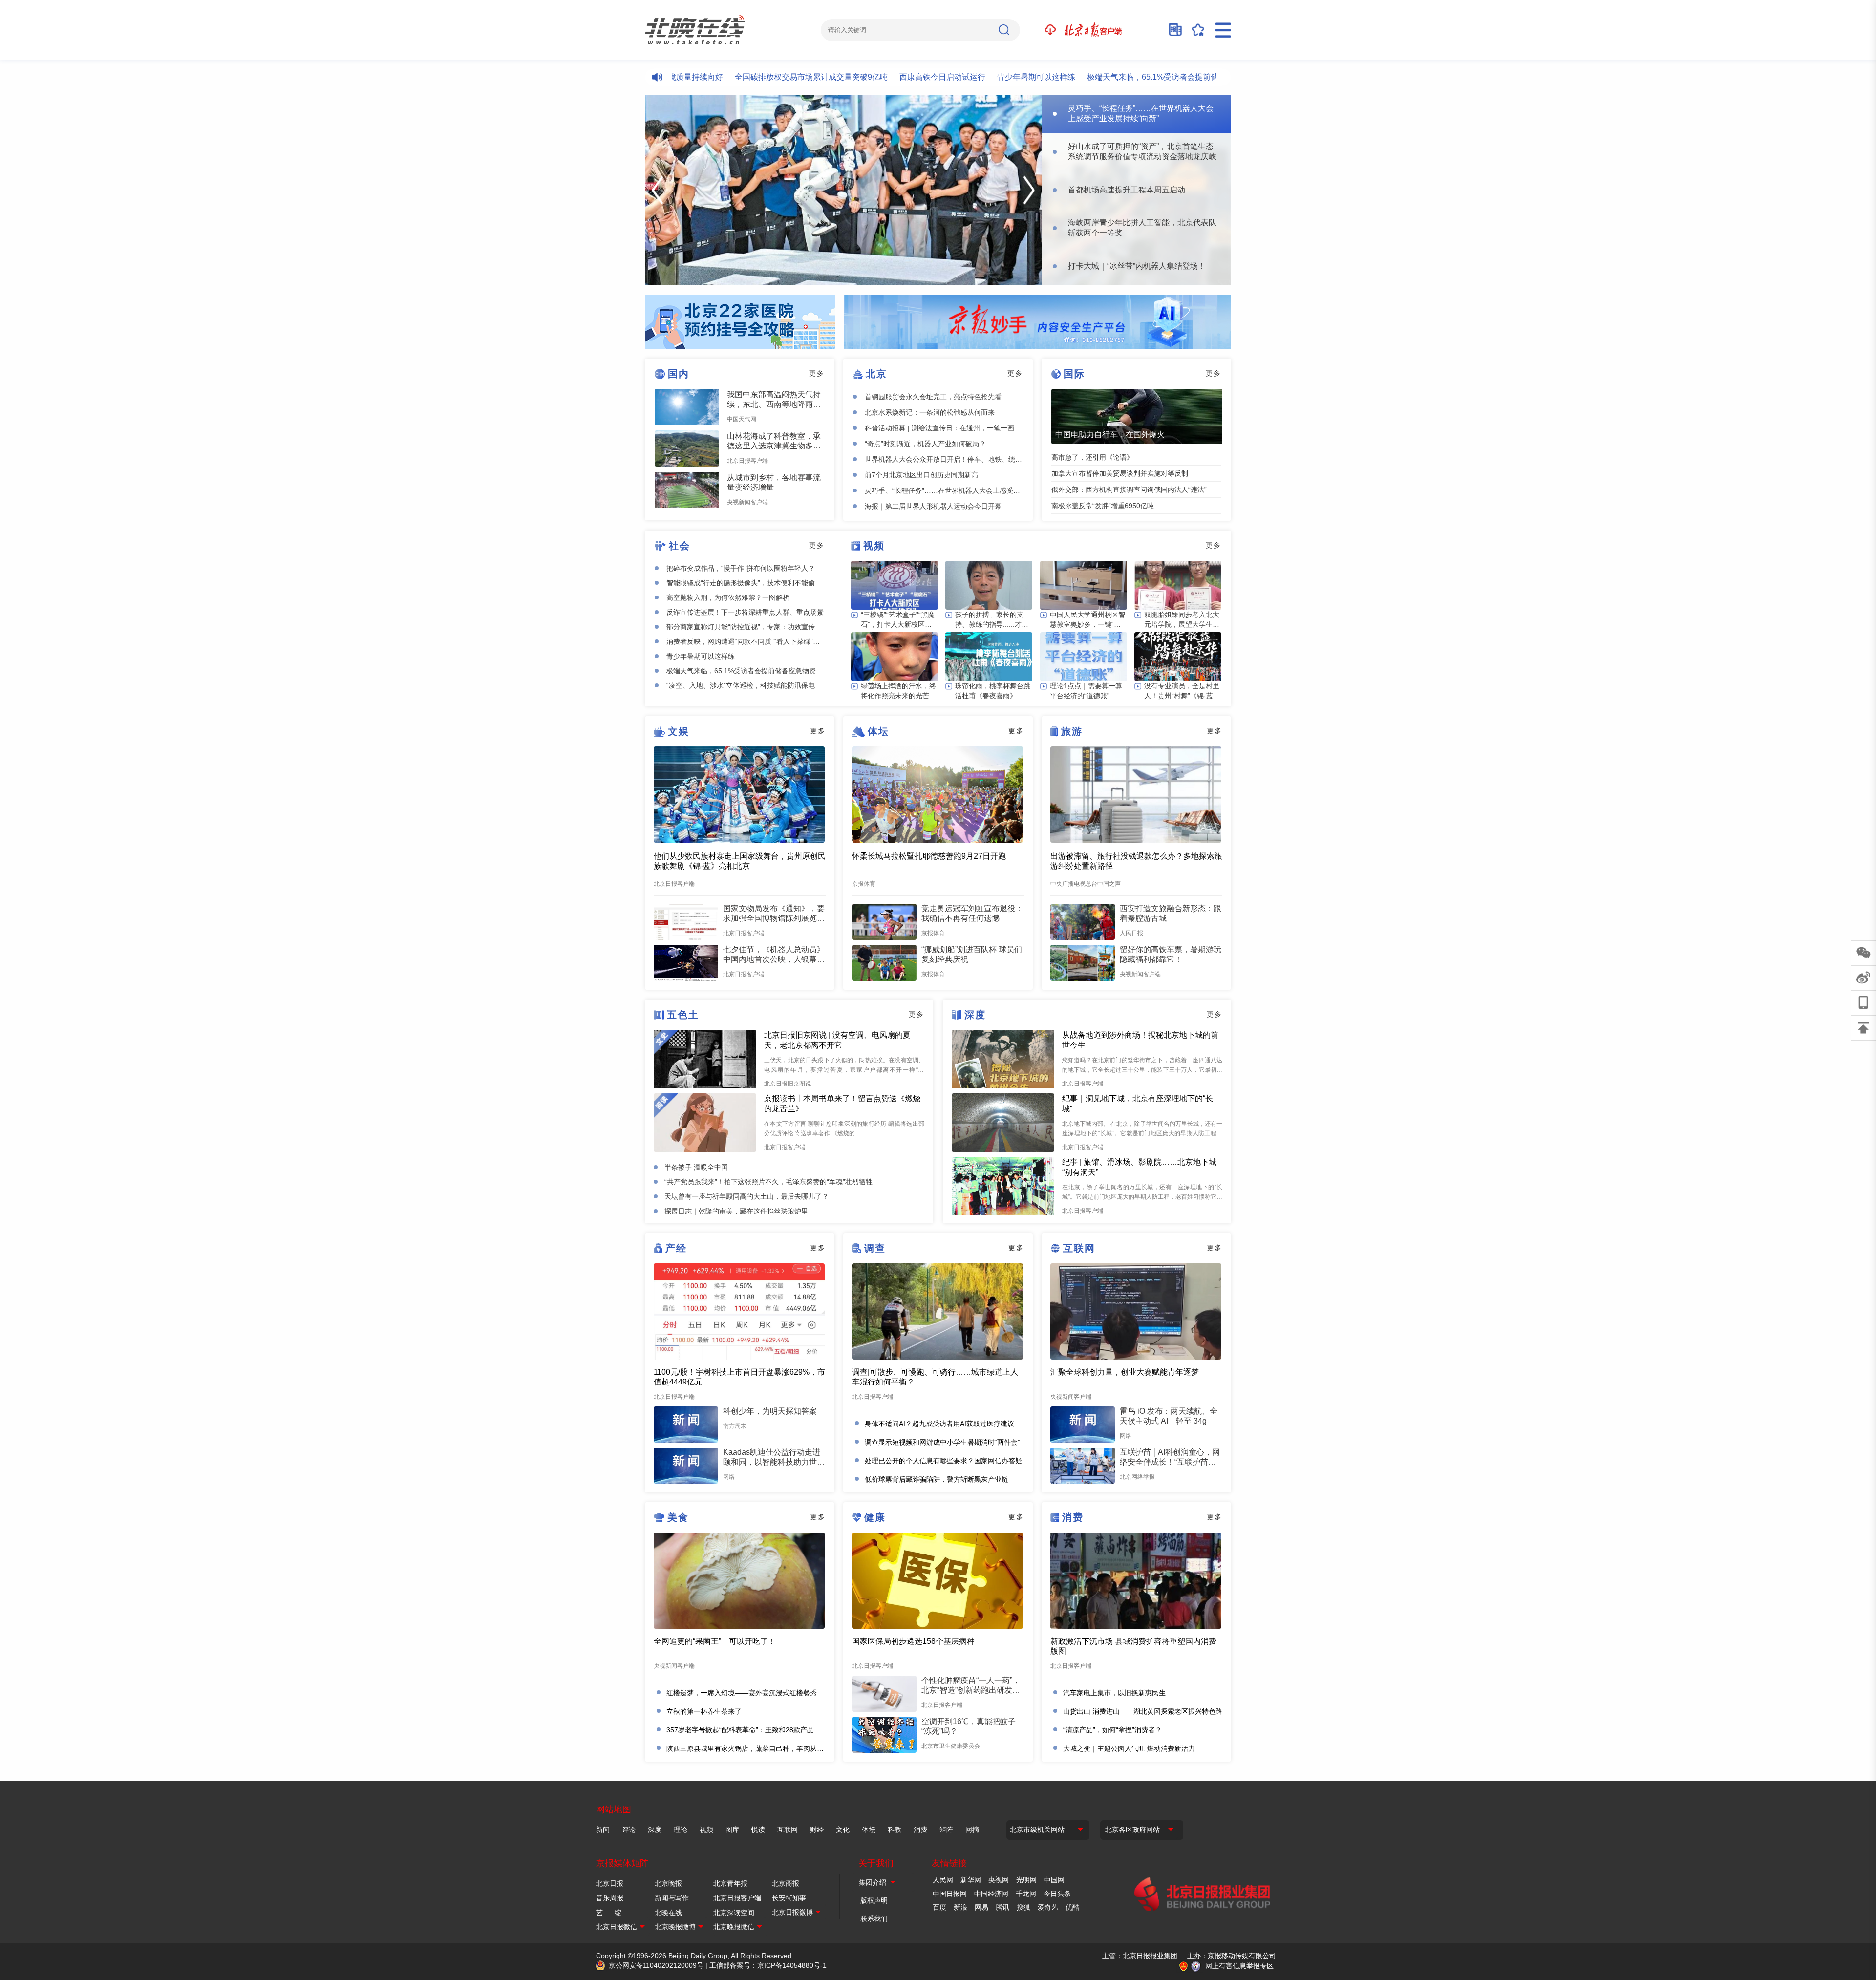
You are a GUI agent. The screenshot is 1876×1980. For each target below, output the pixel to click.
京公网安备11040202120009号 (656, 1965)
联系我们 (874, 1918)
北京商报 (786, 1883)
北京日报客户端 (737, 1898)
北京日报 (610, 1883)
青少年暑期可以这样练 (970, 77)
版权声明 (874, 1900)
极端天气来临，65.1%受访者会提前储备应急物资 (1106, 77)
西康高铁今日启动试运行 (876, 77)
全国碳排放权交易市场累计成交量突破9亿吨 (745, 77)
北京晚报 (668, 1883)
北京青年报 (730, 1883)
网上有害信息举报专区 (1239, 1966)
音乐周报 (610, 1898)
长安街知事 (789, 1898)
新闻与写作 (672, 1898)
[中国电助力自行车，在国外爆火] (1137, 416)
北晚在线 (668, 1913)
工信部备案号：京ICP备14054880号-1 (768, 1965)
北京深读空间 (734, 1913)
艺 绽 (609, 1913)
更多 (817, 373)
